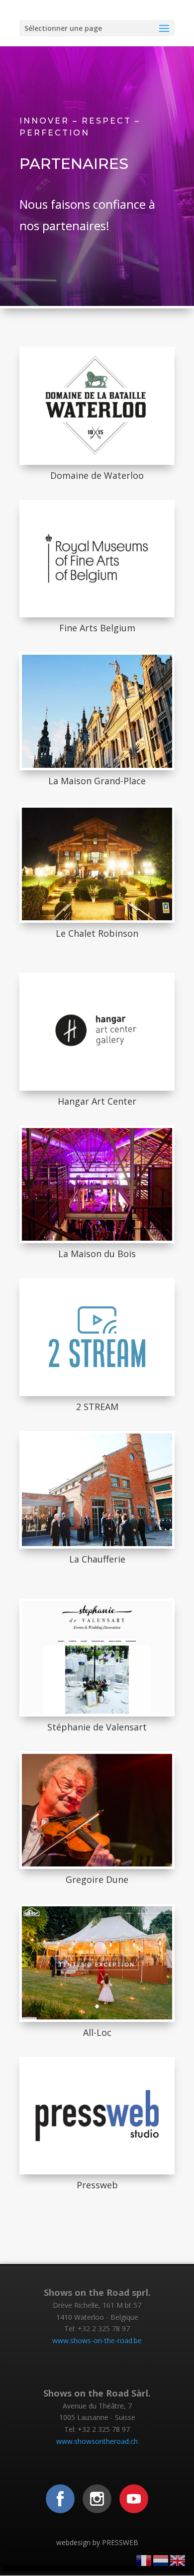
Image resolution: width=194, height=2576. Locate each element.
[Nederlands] (161, 2560)
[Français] (144, 2560)
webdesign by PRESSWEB (97, 2542)
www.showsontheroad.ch (97, 2441)
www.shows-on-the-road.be (97, 2341)
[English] (178, 2560)
